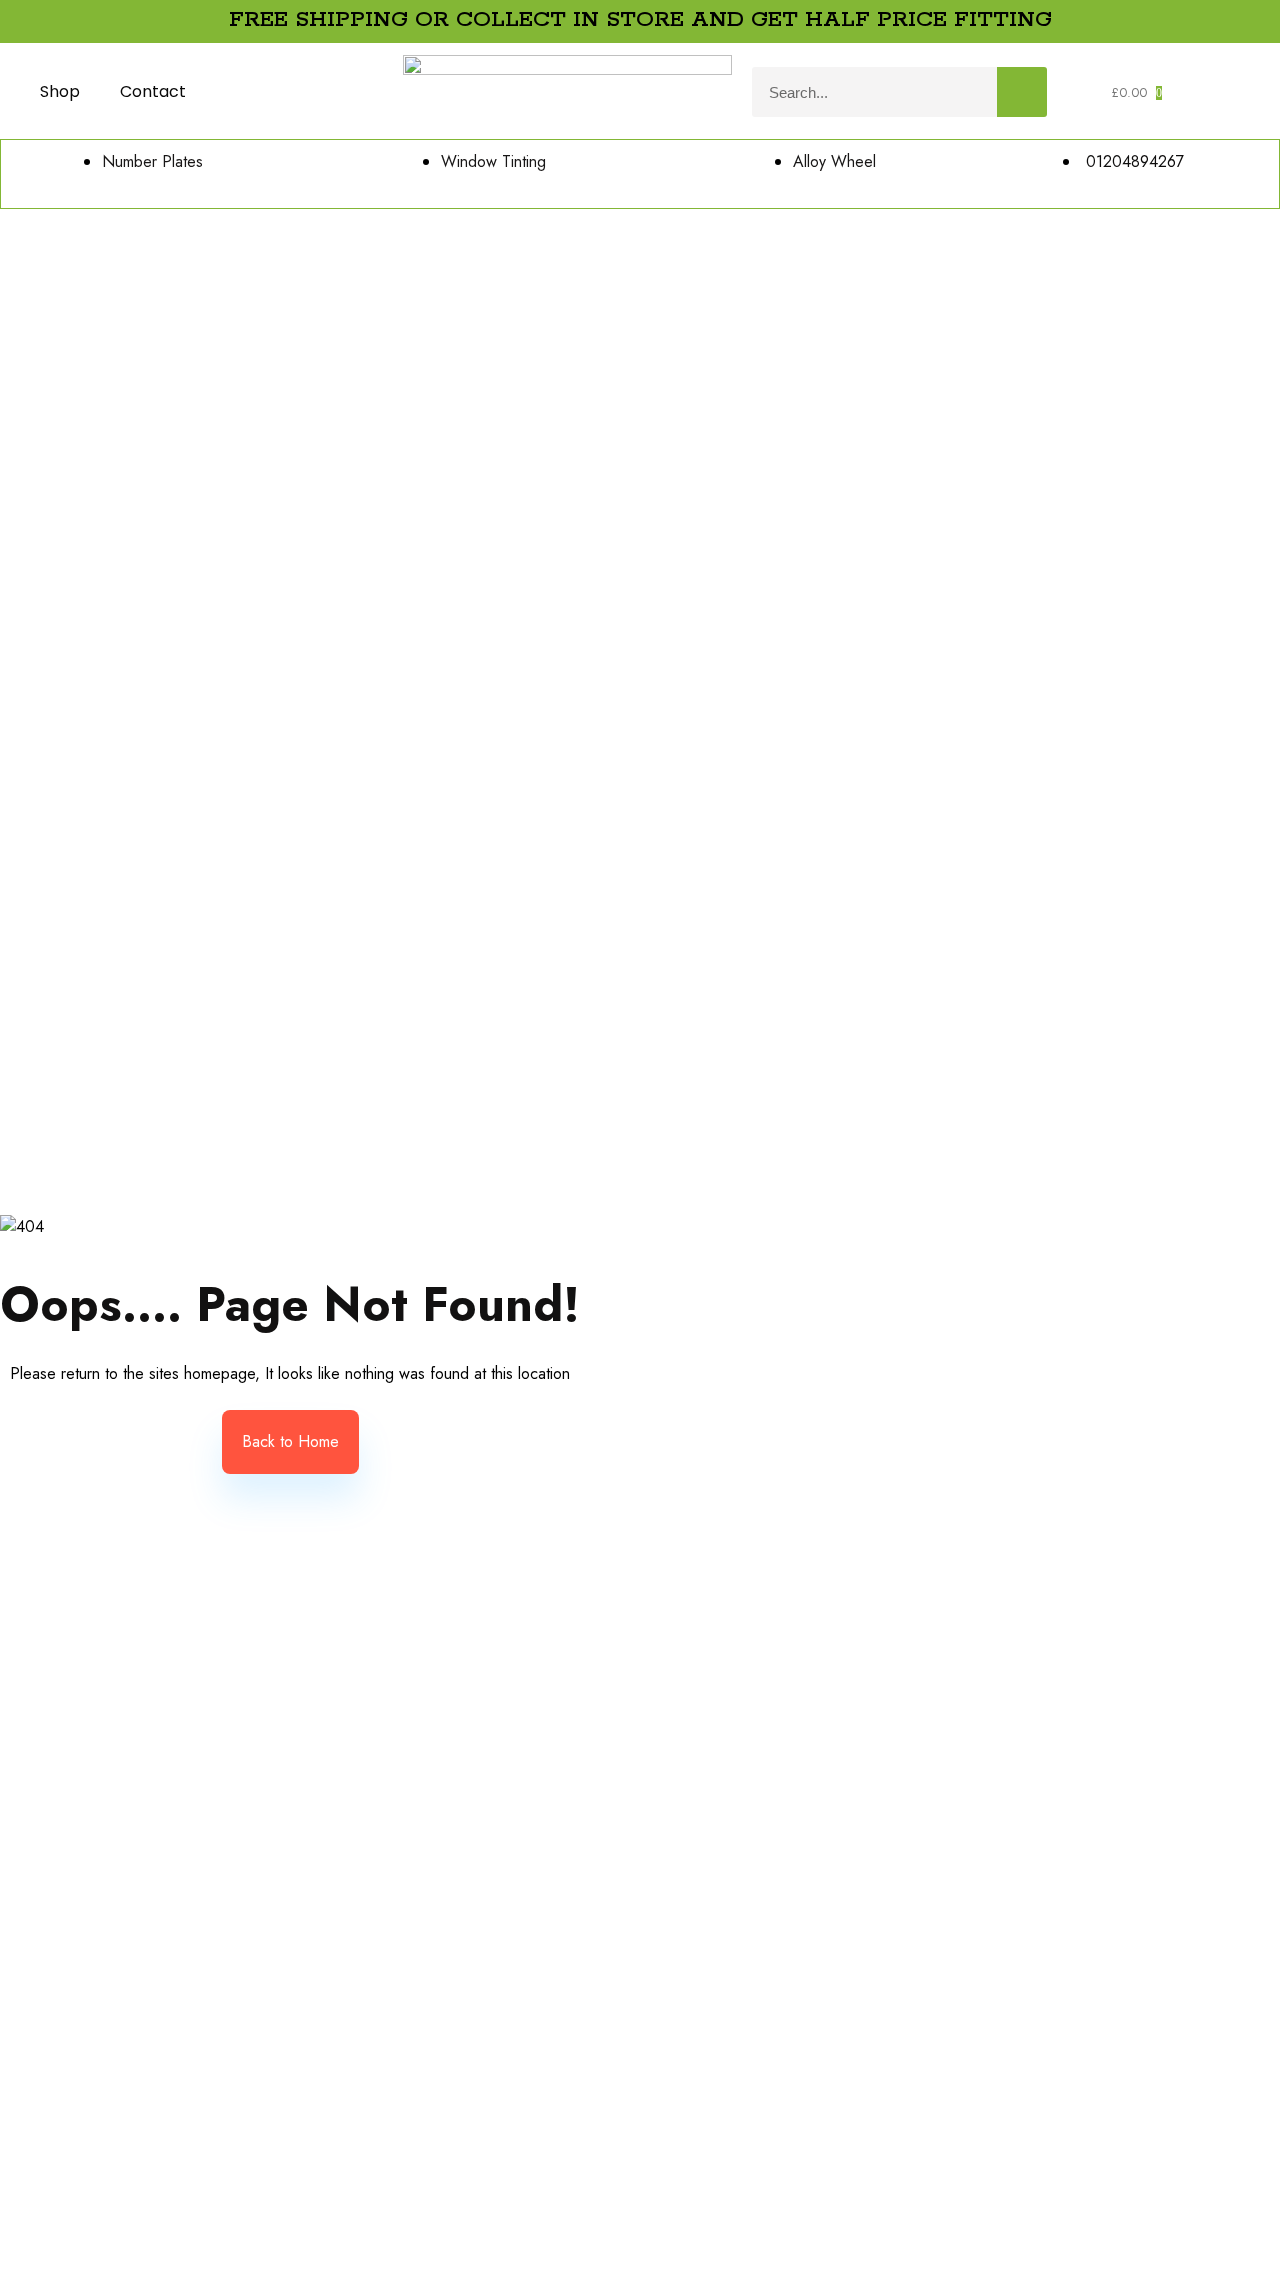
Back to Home (290, 1441)
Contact (153, 91)
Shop (60, 91)
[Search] (1022, 92)
